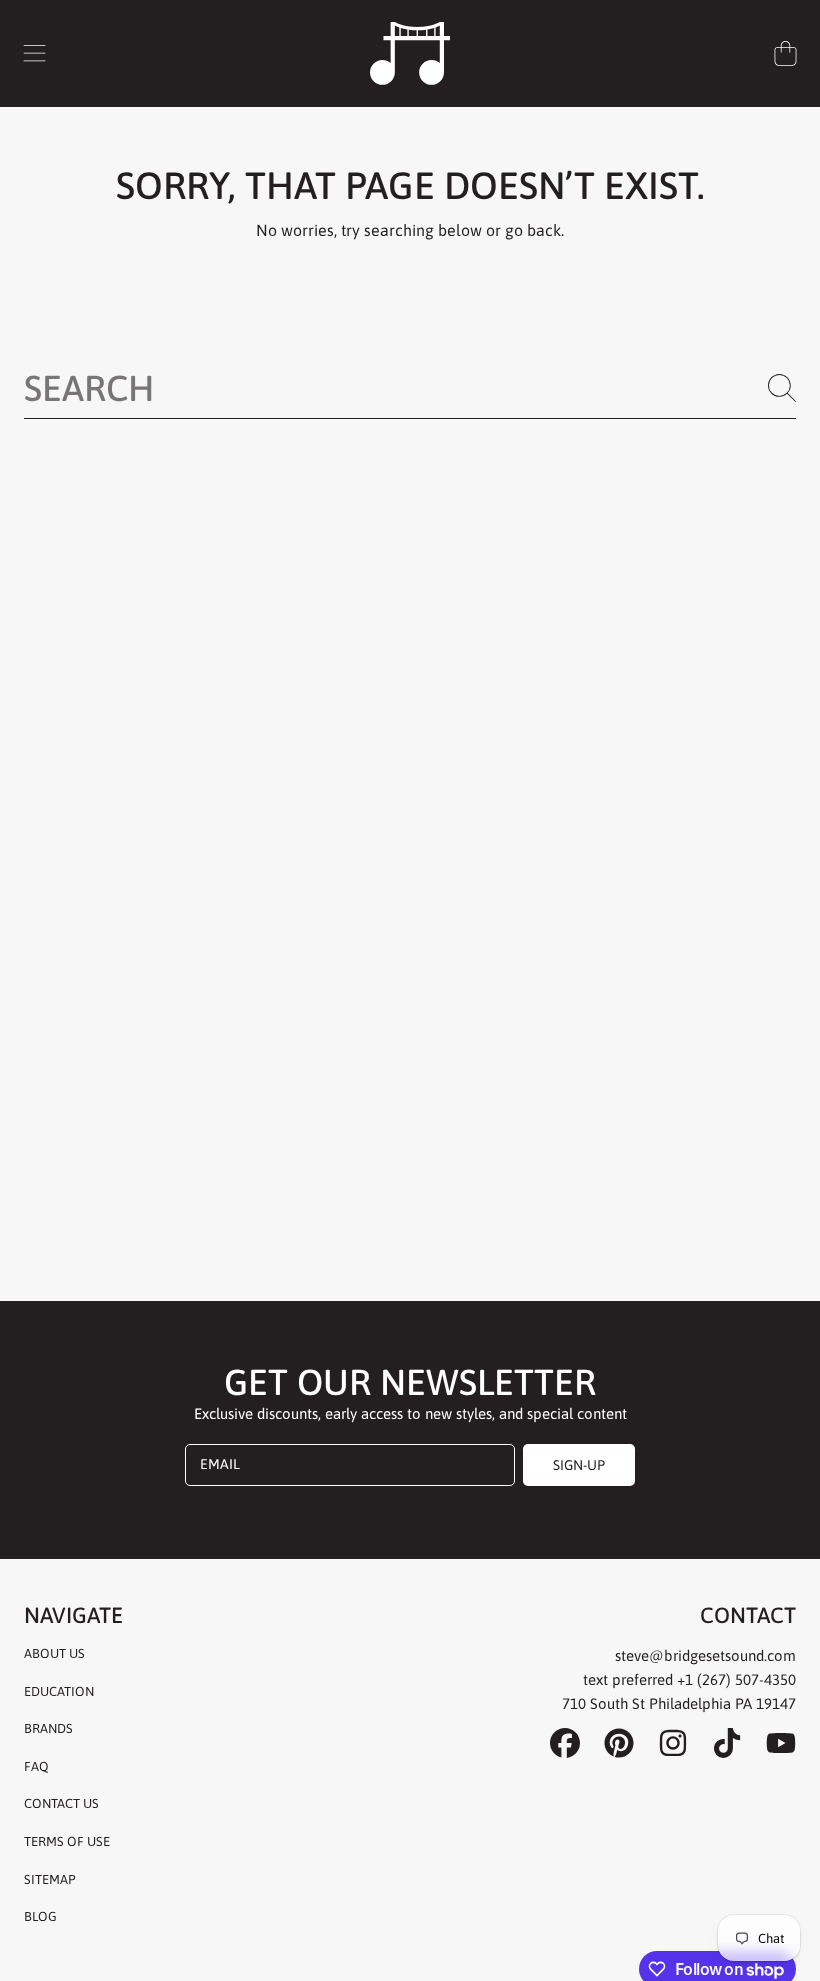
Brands (48, 1728)
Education (59, 1691)
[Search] (782, 388)
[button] (35, 53)
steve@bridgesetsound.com (705, 1655)
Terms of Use (67, 1841)
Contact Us (61, 1803)
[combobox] (410, 388)
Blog (40, 1916)
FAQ (36, 1766)
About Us (54, 1653)
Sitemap (49, 1879)
